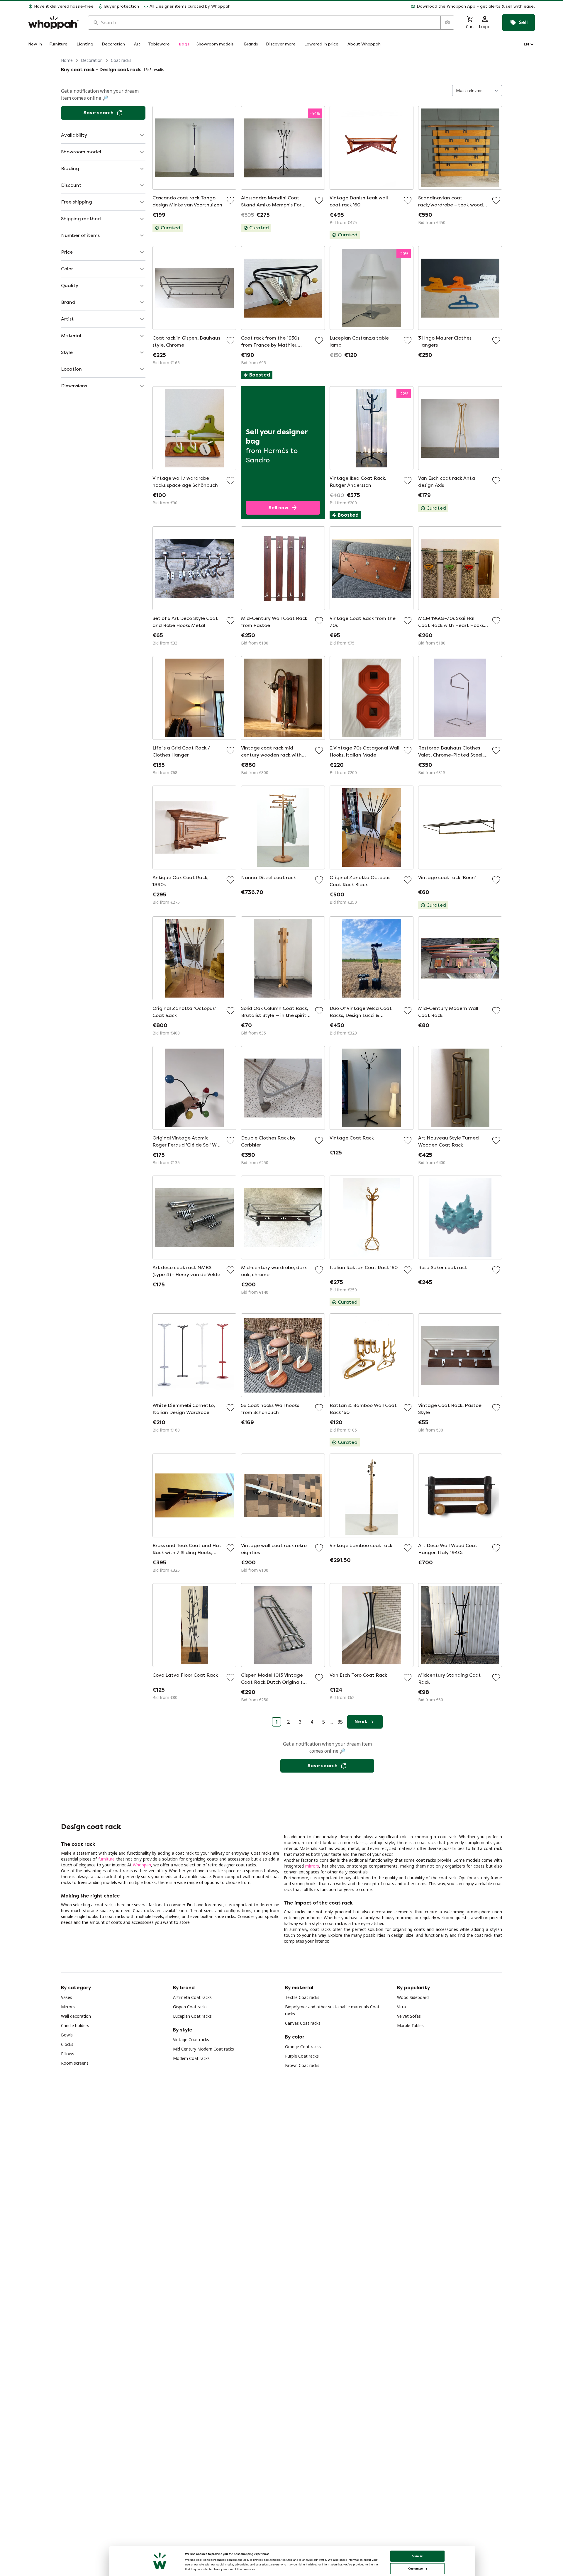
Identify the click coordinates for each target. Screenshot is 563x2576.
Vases (67, 1997)
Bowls (67, 2035)
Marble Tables (410, 2025)
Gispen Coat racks (190, 2007)
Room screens (75, 2063)
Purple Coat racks (302, 2056)
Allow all (418, 2556)
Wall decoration (76, 2016)
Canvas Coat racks (303, 2023)
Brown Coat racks (302, 2065)
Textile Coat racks (302, 1997)
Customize (415, 2569)
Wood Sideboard (413, 1997)
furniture (106, 1859)
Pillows (68, 2054)
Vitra (401, 2007)
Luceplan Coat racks (192, 2016)
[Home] (53, 23)
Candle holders (75, 2025)
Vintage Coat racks (191, 2040)
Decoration (92, 60)
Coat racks (121, 60)
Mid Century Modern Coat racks (204, 2049)
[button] (385, 6)
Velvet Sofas (409, 2016)
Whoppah (142, 1865)
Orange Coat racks (303, 2047)
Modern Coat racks (191, 2058)
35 (340, 1722)
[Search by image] (447, 23)
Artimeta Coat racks (192, 1997)
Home (67, 60)
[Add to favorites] (230, 200)
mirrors (312, 1866)
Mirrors (68, 2007)
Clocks (67, 2044)
